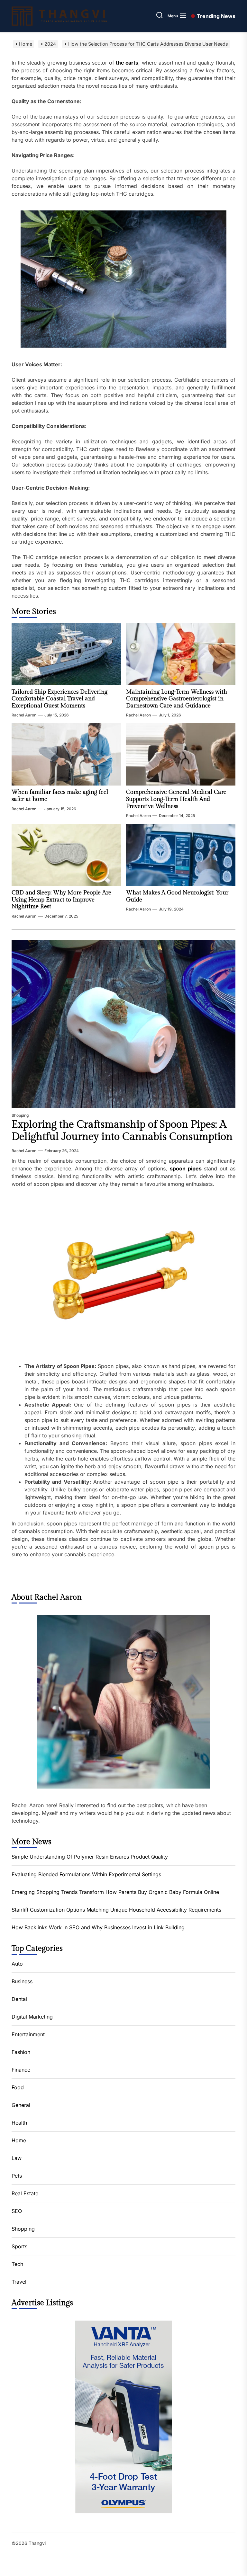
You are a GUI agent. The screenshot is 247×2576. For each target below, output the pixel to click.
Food (18, 2087)
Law (17, 2158)
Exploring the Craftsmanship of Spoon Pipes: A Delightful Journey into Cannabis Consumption (122, 1131)
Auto (17, 1964)
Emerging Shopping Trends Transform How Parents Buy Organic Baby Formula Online (115, 1892)
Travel (19, 2282)
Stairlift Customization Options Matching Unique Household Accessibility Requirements (116, 1910)
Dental (19, 1999)
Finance (21, 2070)
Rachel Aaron (24, 715)
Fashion (21, 2052)
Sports (19, 2246)
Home (19, 2140)
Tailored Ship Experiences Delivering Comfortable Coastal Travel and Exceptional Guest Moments (59, 699)
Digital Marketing (32, 2017)
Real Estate (25, 2193)
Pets (17, 2176)
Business (22, 1981)
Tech (17, 2264)
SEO (17, 2211)
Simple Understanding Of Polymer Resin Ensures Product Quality (90, 1857)
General (21, 2105)
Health (19, 2123)
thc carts (127, 63)
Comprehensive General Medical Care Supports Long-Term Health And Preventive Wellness (176, 799)
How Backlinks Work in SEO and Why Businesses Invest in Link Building (98, 1927)
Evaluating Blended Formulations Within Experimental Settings (86, 1874)
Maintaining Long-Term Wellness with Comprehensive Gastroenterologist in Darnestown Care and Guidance (177, 699)
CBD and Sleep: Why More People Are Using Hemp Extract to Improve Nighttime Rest (61, 900)
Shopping (20, 1115)
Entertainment (28, 2034)
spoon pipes (186, 1168)
